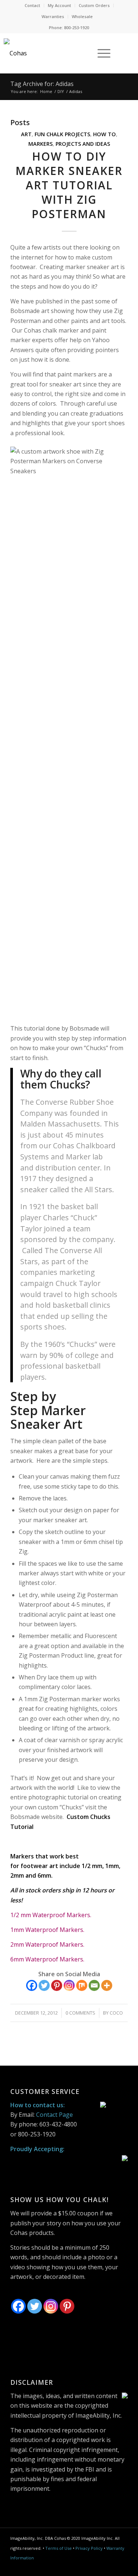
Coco (116, 2013)
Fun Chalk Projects (62, 134)
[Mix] (82, 1985)
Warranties (53, 16)
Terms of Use (59, 2548)
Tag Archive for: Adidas (42, 84)
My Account (59, 5)
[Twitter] (44, 1985)
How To (105, 134)
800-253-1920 (77, 27)
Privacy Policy (89, 2548)
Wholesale (82, 16)
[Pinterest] (57, 1985)
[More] (107, 1985)
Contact (32, 5)
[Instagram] (69, 1985)
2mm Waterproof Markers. (47, 1944)
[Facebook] (32, 1985)
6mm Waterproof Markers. (47, 1959)
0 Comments (80, 2013)
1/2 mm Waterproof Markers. (51, 1915)
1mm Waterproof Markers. (47, 1930)
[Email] (94, 1985)
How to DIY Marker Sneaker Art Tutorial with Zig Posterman (69, 185)
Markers (40, 144)
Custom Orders (94, 5)
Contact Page (54, 2115)
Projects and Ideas (83, 144)
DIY (61, 91)
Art (26, 134)
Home (46, 91)
